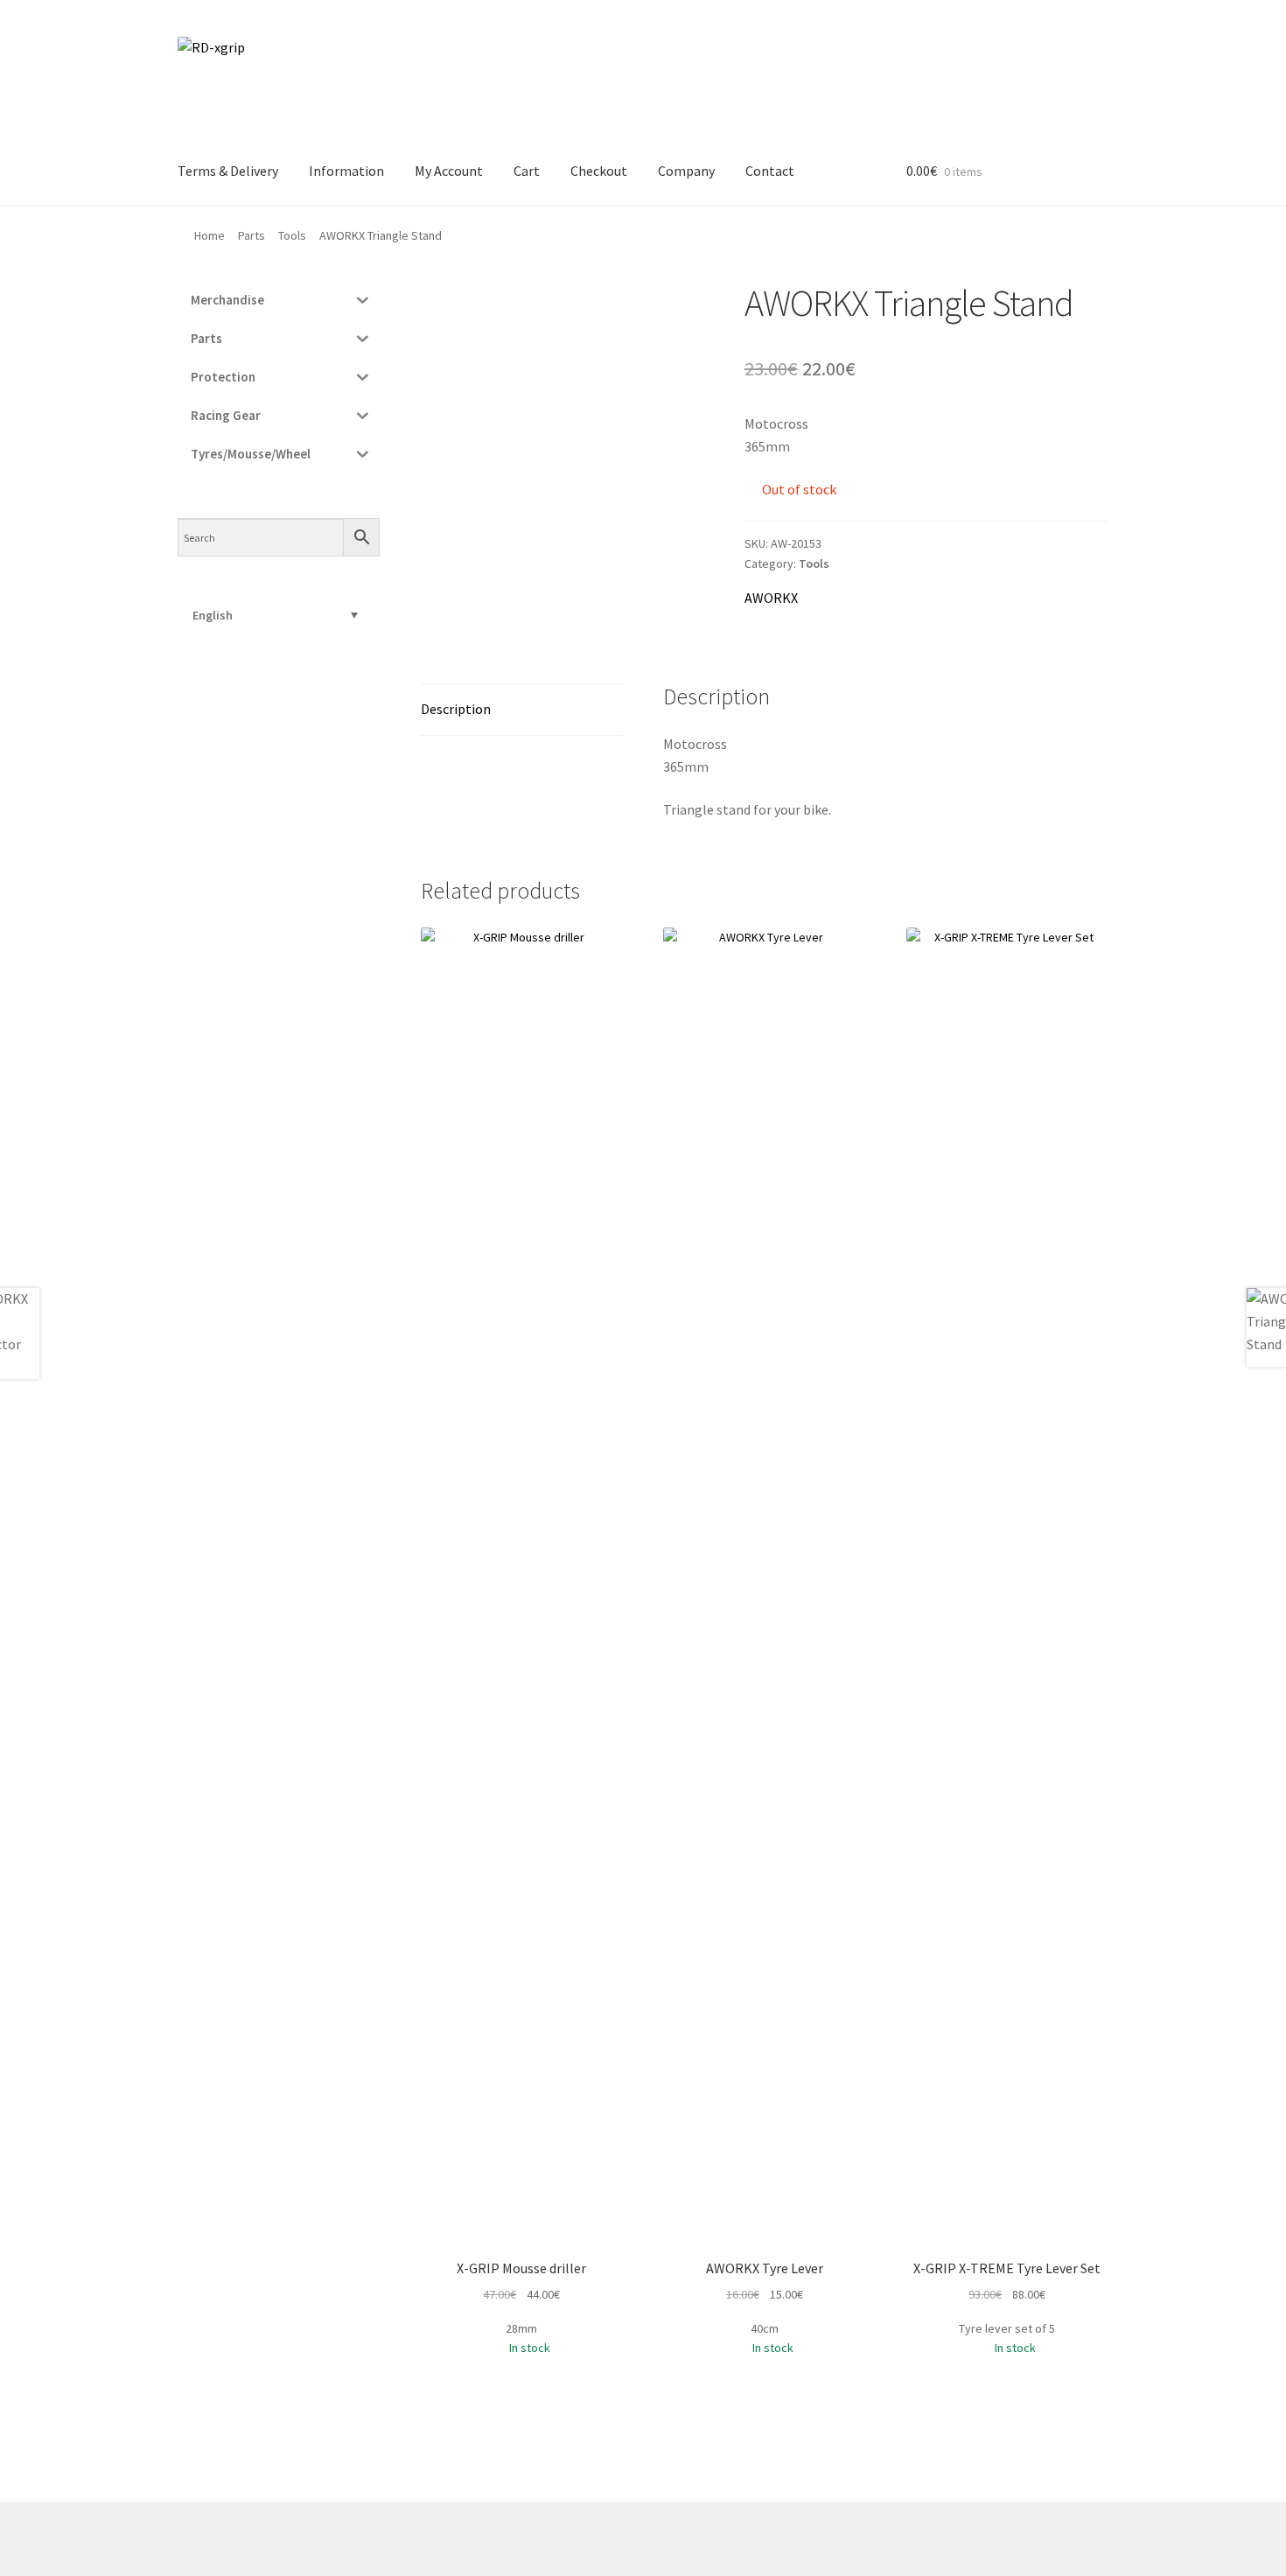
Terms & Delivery (228, 171)
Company (686, 171)
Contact (770, 171)
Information (346, 171)
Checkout (599, 171)
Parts (252, 235)
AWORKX (771, 598)
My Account (449, 171)
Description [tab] (456, 709)
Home (210, 235)
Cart (527, 171)
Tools (292, 235)
